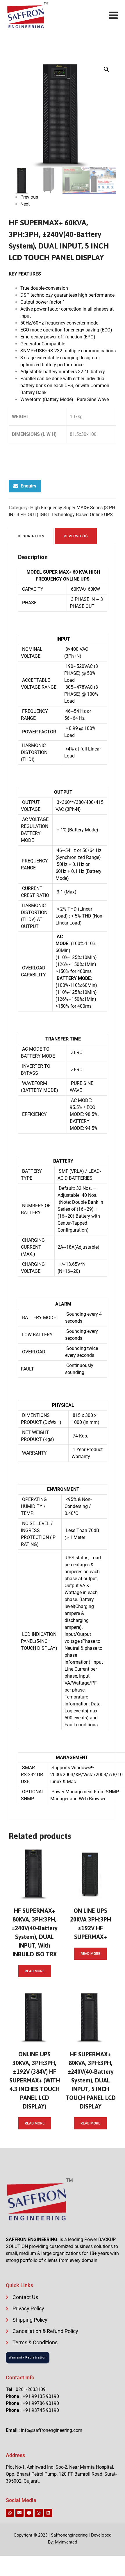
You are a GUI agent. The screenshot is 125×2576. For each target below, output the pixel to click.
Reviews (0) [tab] (76, 536)
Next (25, 204)
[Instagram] (39, 2513)
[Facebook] (29, 2513)
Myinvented (66, 2542)
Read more (35, 1971)
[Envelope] (19, 2513)
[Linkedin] (48, 2513)
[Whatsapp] (10, 2513)
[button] (106, 69)
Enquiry (28, 486)
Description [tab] (31, 536)
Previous (29, 197)
